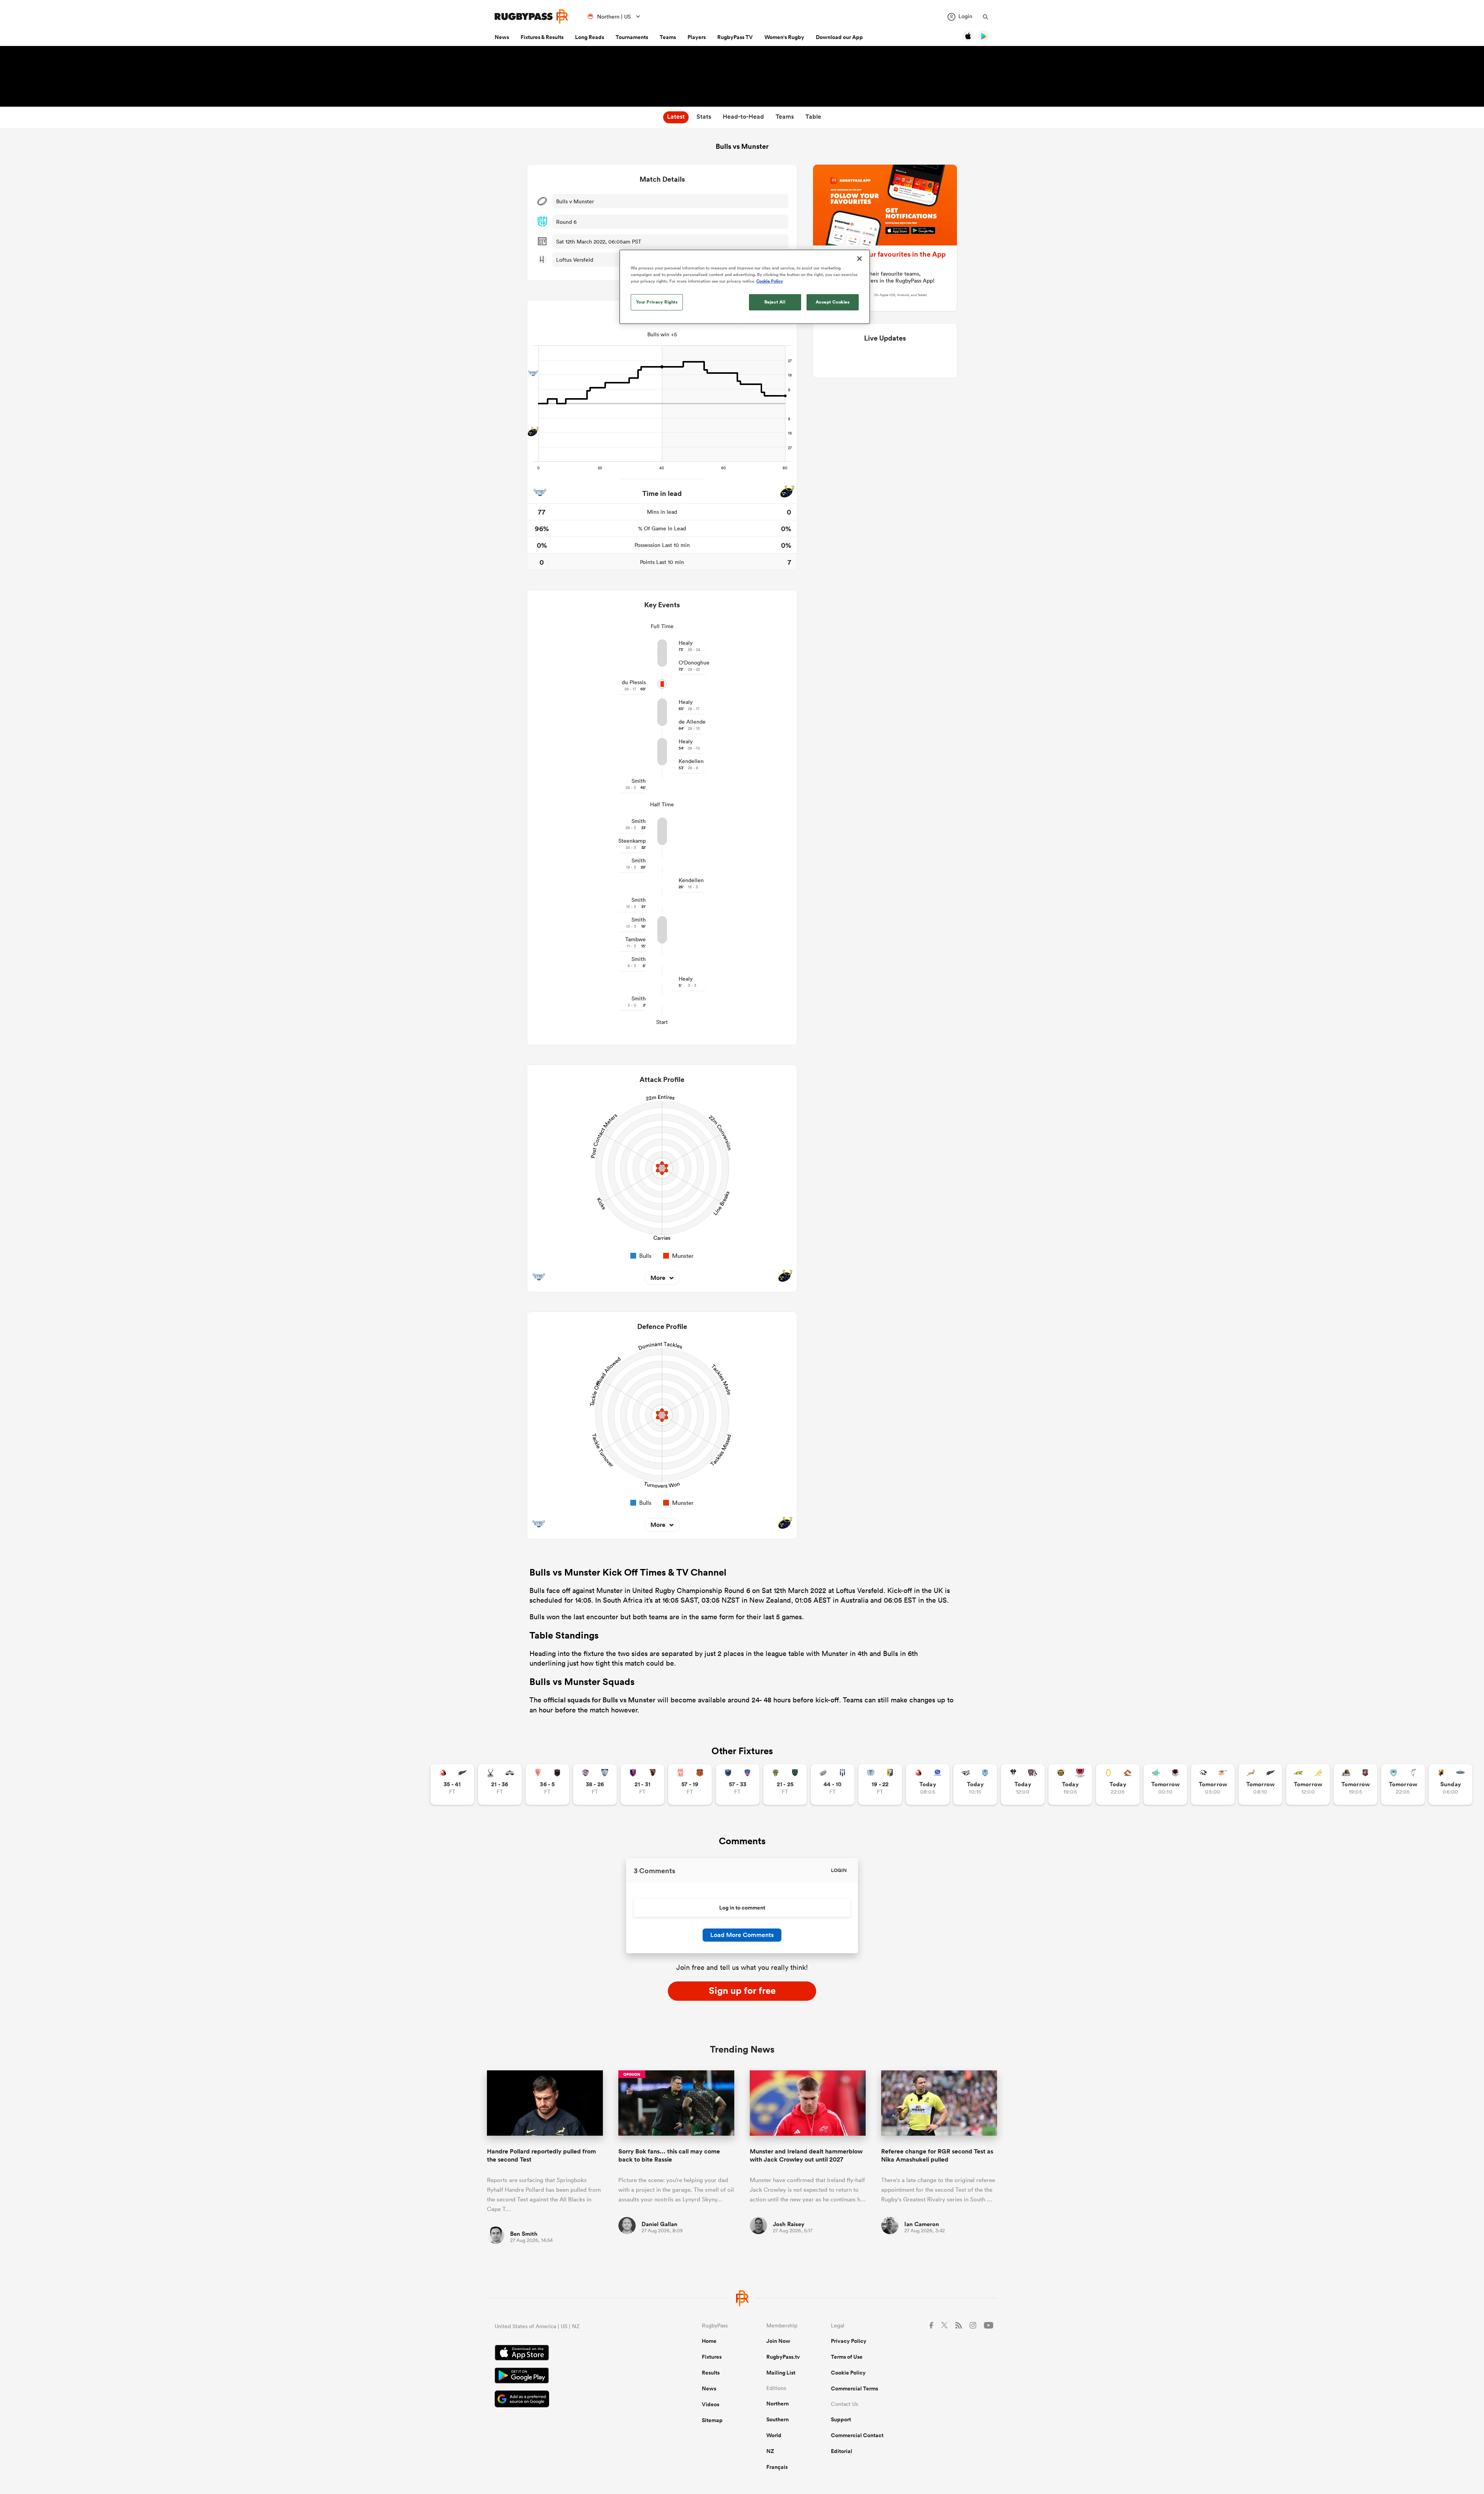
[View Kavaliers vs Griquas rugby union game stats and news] (1451, 1784)
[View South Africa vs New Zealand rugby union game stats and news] (1260, 1784)
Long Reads (590, 37)
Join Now (778, 2341)
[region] (745, 287)
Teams (668, 37)
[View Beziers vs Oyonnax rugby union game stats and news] (642, 1784)
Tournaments (632, 37)
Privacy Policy (849, 2341)
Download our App (839, 37)
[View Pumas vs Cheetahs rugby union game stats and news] (1213, 1784)
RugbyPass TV (735, 37)
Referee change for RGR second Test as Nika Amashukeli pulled (937, 2155)
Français (777, 2467)
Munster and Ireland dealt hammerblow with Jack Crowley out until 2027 (806, 2155)
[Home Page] (531, 16)
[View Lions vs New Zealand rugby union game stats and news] (452, 1784)
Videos (711, 2404)
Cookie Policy (848, 2373)
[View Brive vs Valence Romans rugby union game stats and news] (1023, 1784)
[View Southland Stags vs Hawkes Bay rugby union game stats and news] (500, 1784)
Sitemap (712, 2420)
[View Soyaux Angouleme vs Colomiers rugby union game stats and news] (595, 1784)
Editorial (842, 2451)
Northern (778, 2404)
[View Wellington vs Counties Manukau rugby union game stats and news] (1356, 1784)
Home (709, 2341)
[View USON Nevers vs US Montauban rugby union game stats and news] (785, 1784)
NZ (770, 2451)
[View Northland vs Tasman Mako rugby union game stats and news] (1403, 1784)
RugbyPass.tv (783, 2357)
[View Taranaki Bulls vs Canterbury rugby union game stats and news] (1070, 1784)
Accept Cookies (833, 302)
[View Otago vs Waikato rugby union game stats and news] (1118, 1784)
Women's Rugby (784, 37)
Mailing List (781, 2373)
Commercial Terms (854, 2388)
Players (697, 37)
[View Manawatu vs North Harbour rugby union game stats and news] (1165, 1784)
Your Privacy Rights (657, 302)
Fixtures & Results (542, 37)
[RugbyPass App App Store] (571, 2354)
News (502, 37)
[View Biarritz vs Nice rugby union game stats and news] (547, 1784)
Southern (778, 2419)
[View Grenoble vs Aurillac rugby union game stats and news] (738, 1784)
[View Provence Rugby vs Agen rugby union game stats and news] (833, 1784)
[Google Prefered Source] (571, 2400)
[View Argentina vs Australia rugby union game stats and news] (1308, 1784)
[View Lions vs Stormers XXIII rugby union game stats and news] (928, 1784)
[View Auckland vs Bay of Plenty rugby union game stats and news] (880, 1784)
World (774, 2435)
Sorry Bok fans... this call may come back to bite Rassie (669, 2155)
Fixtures (712, 2357)
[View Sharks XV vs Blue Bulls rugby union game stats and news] (975, 1784)
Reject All (775, 302)
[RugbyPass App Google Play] (571, 2376)
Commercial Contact (857, 2435)
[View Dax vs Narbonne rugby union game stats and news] (690, 1784)
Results (711, 2373)
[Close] (859, 259)
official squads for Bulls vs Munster (599, 1700)
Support (841, 2419)
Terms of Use (847, 2357)
